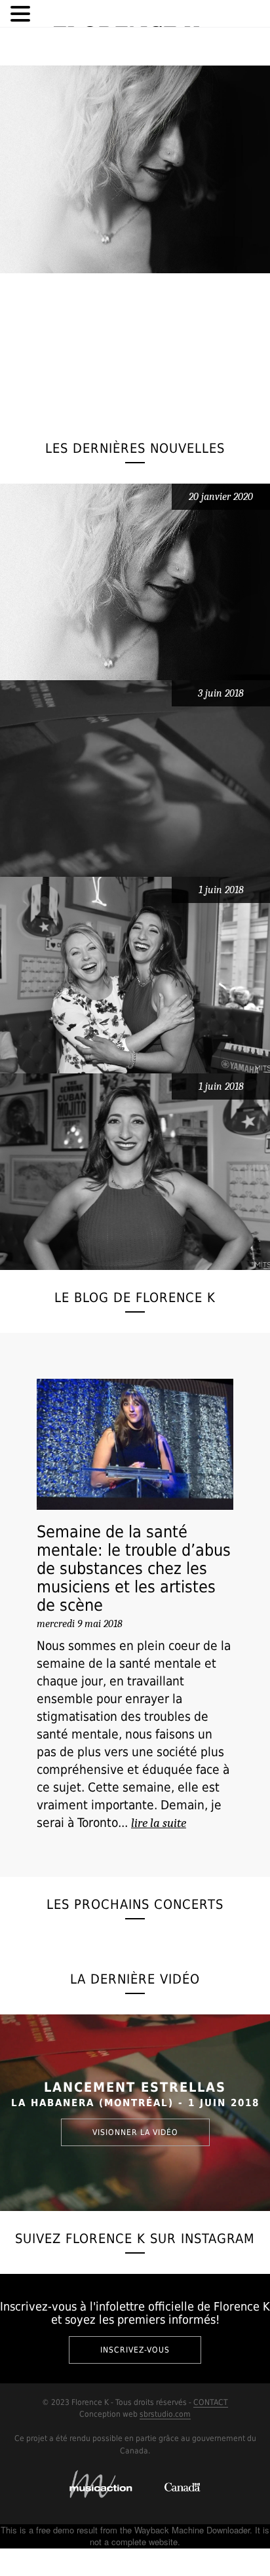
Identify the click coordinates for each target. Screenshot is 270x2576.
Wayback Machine (169, 2530)
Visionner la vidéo (135, 2132)
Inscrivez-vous (135, 2350)
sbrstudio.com (165, 2414)
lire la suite (159, 1823)
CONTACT (211, 2402)
